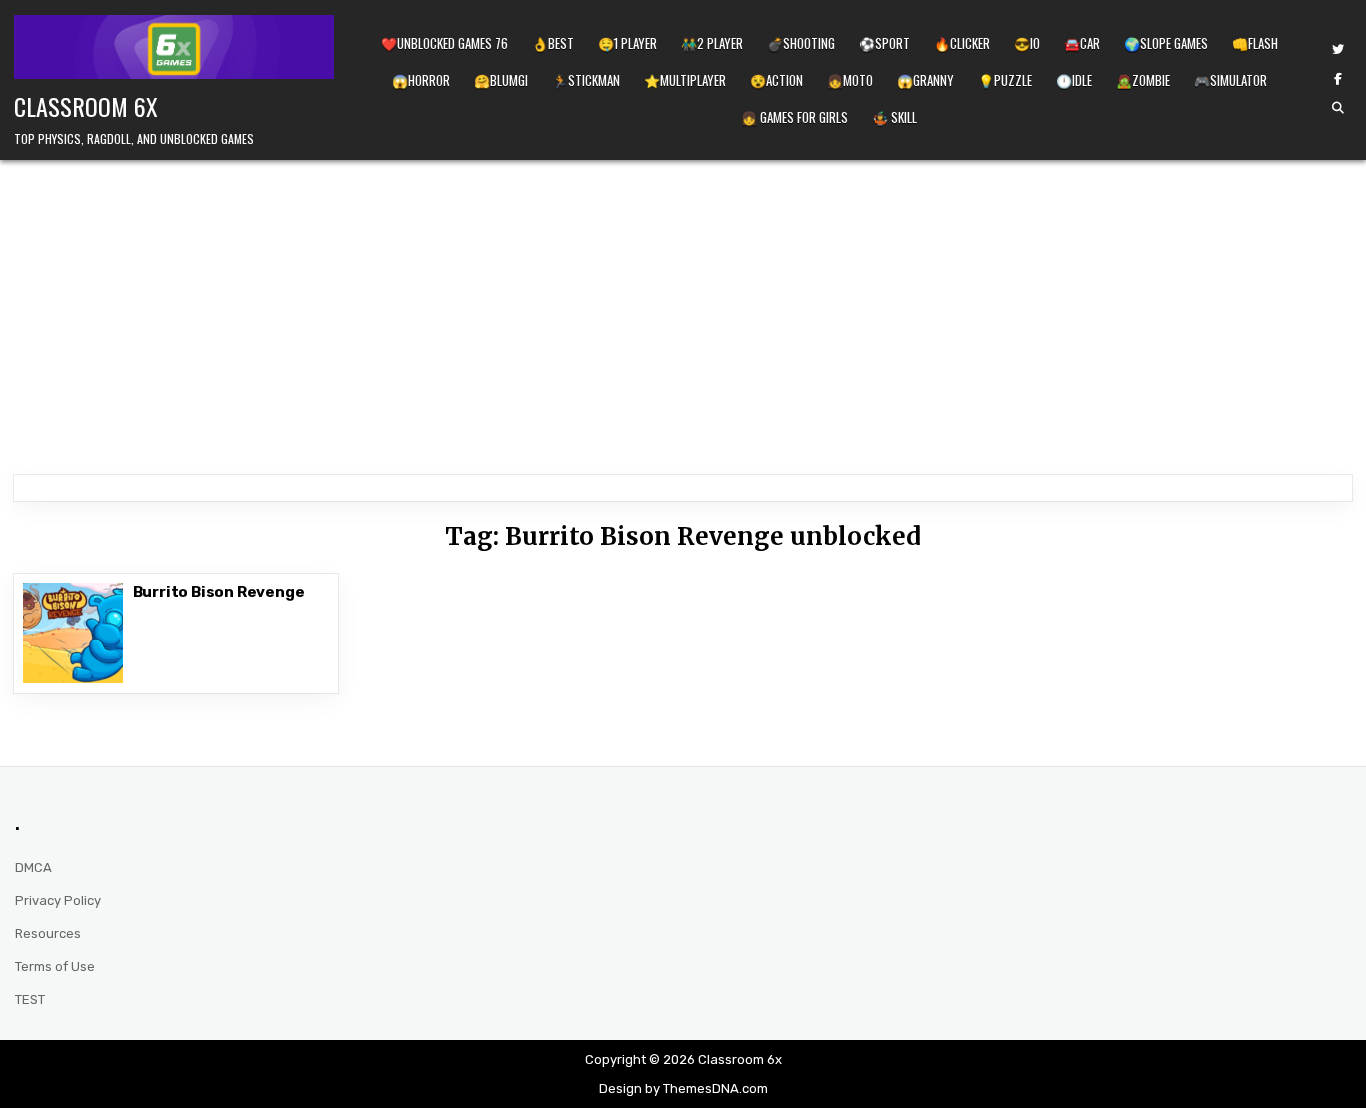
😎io (1027, 43)
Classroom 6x (86, 106)
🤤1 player (627, 43)
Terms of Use (55, 966)
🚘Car (1082, 43)
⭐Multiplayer (685, 80)
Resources (48, 933)
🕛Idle (1074, 80)
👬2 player (712, 43)
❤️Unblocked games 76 (444, 43)
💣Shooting (801, 43)
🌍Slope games (1166, 43)
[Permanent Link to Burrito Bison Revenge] (73, 633)
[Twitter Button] (1338, 50)
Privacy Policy (58, 900)
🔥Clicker (962, 43)
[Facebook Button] (1338, 79)
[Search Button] (1338, 108)
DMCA (33, 867)
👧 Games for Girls (794, 117)
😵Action (776, 80)
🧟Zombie (1143, 80)
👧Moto (850, 80)
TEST (30, 999)
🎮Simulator (1230, 80)
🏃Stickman (586, 80)
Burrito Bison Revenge (219, 592)
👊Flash (1255, 43)
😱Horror (421, 80)
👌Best (553, 43)
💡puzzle (1005, 80)
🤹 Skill (894, 117)
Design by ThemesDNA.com (683, 1088)
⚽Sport (884, 43)
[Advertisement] (683, 310)
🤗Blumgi (501, 80)
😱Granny (925, 80)
